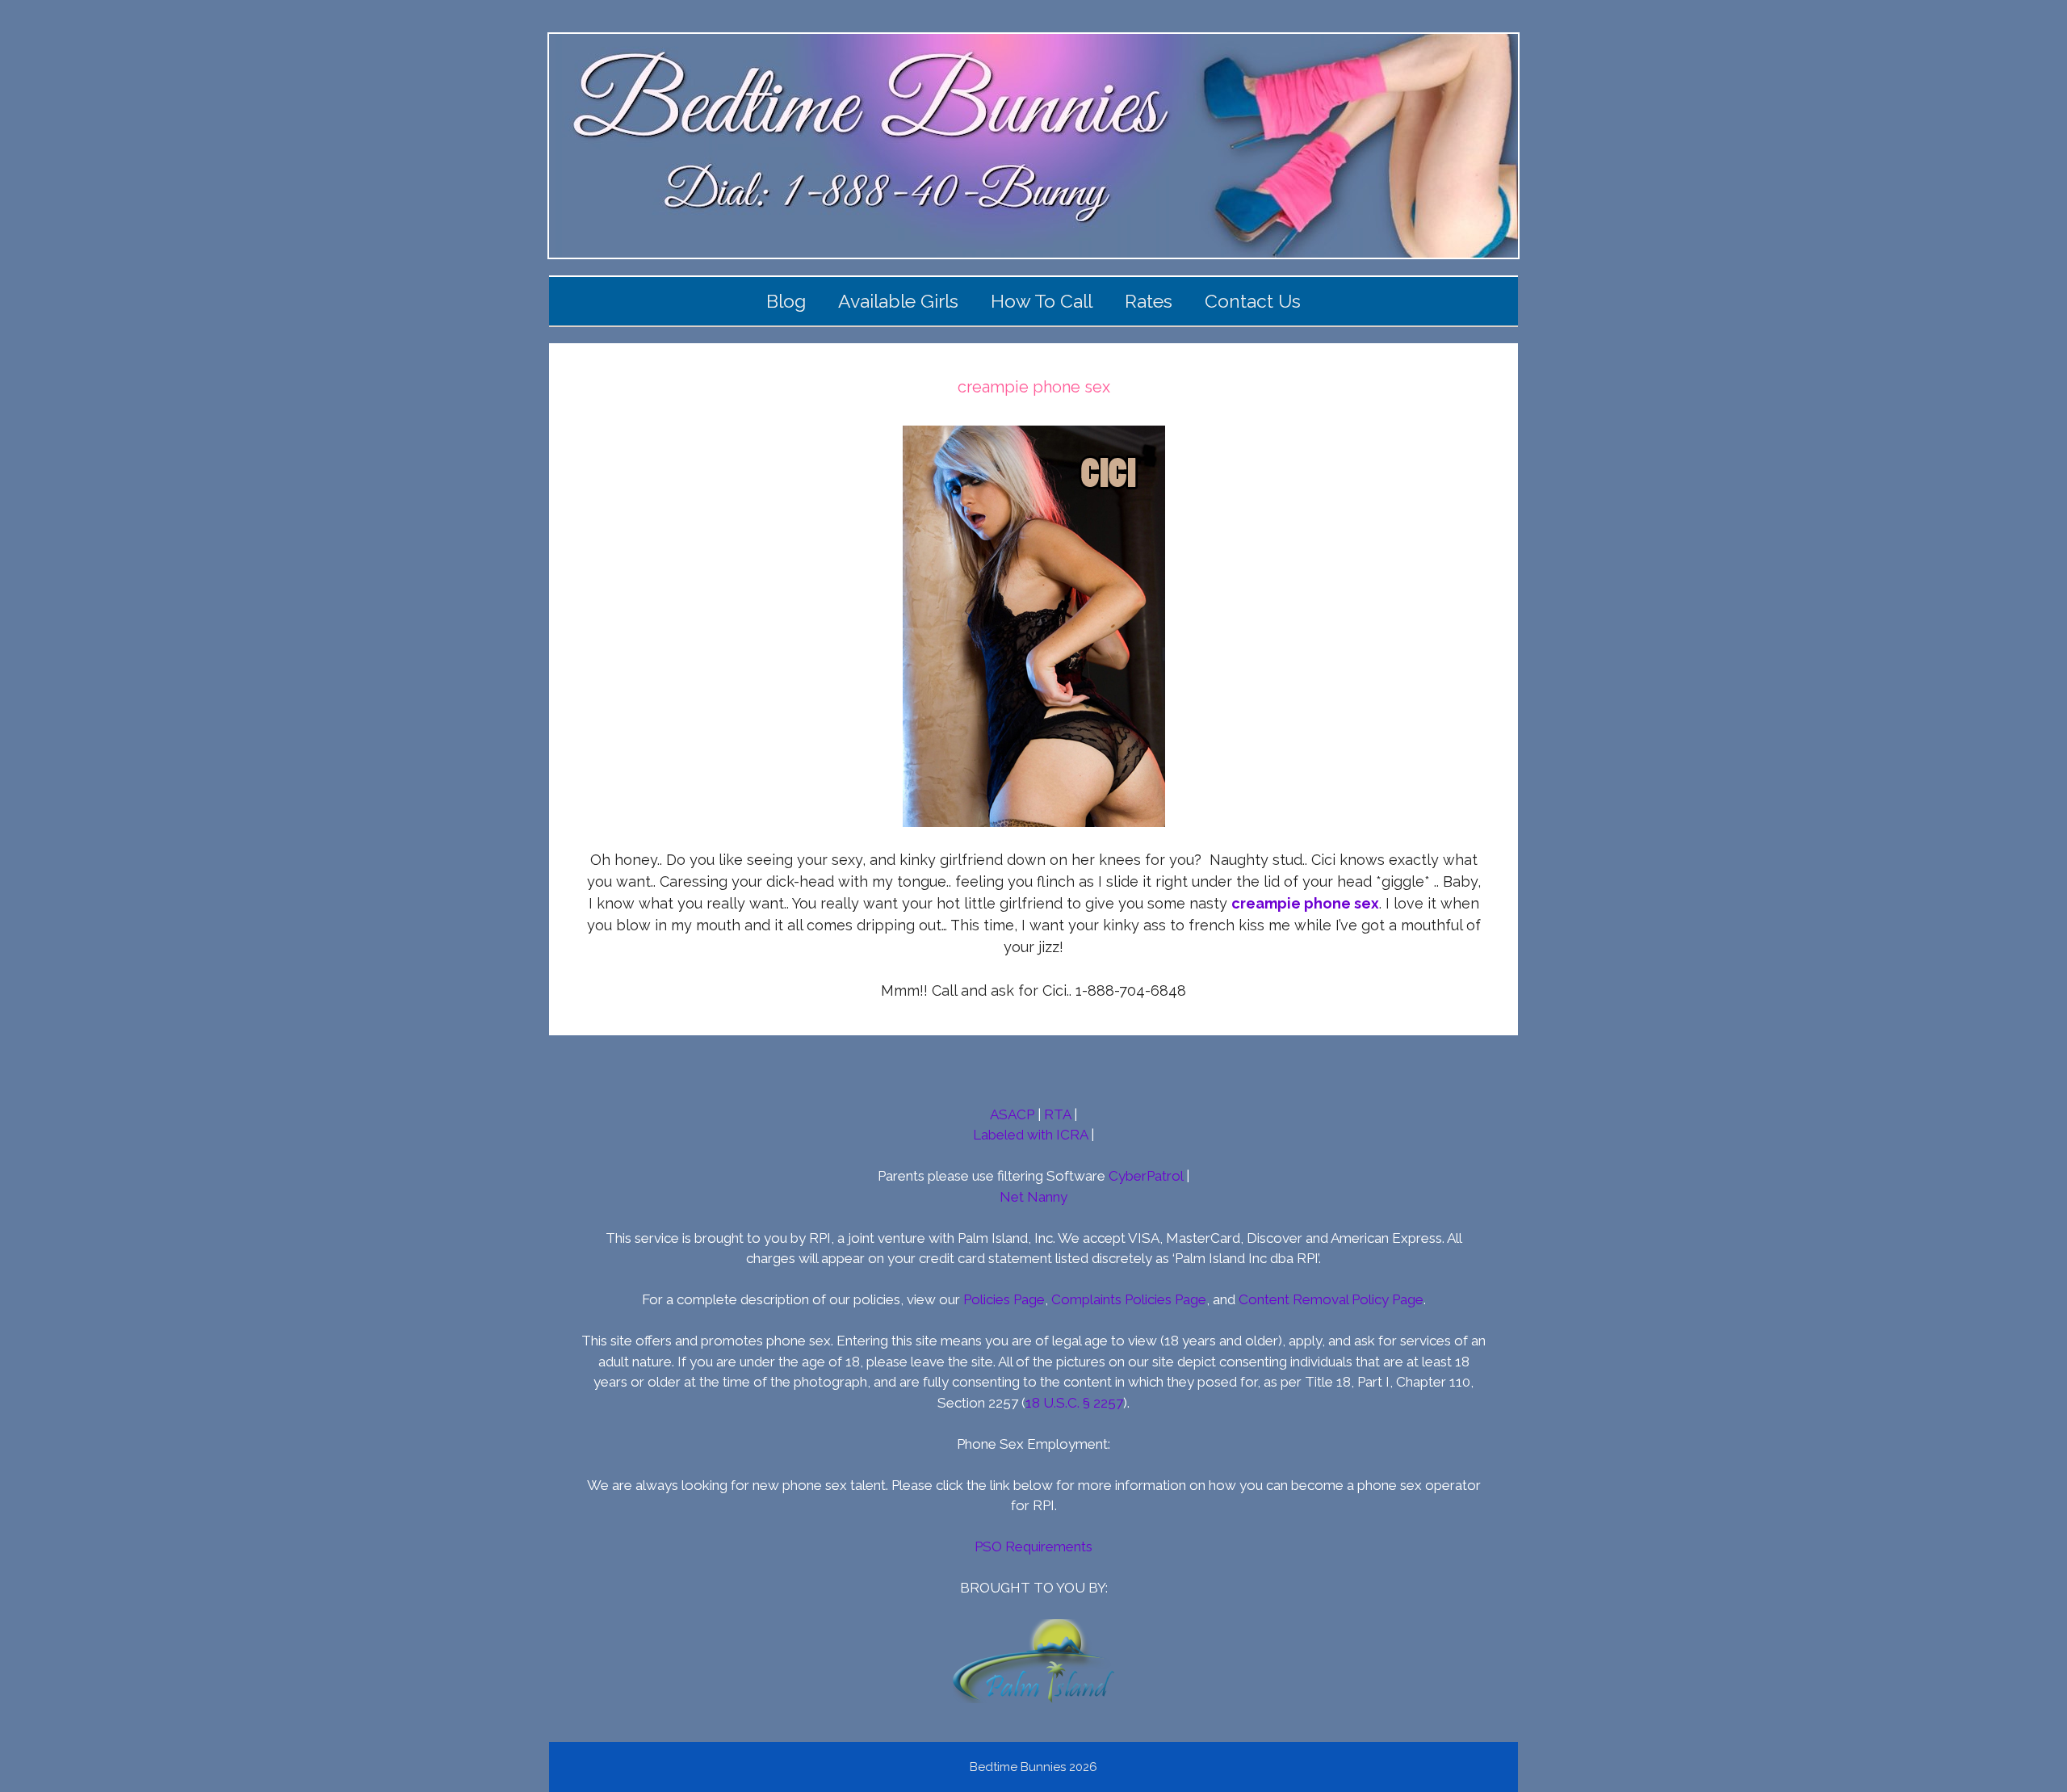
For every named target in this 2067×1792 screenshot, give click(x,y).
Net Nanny (1033, 1197)
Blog (786, 301)
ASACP (1012, 1114)
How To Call (1042, 301)
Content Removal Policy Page (1331, 1299)
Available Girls (898, 301)
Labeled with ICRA (1030, 1135)
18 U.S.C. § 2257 (1074, 1403)
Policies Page (1004, 1299)
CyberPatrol (1146, 1176)
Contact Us (1253, 301)
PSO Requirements (1033, 1546)
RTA (1057, 1114)
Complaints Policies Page (1129, 1299)
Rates (1149, 301)
